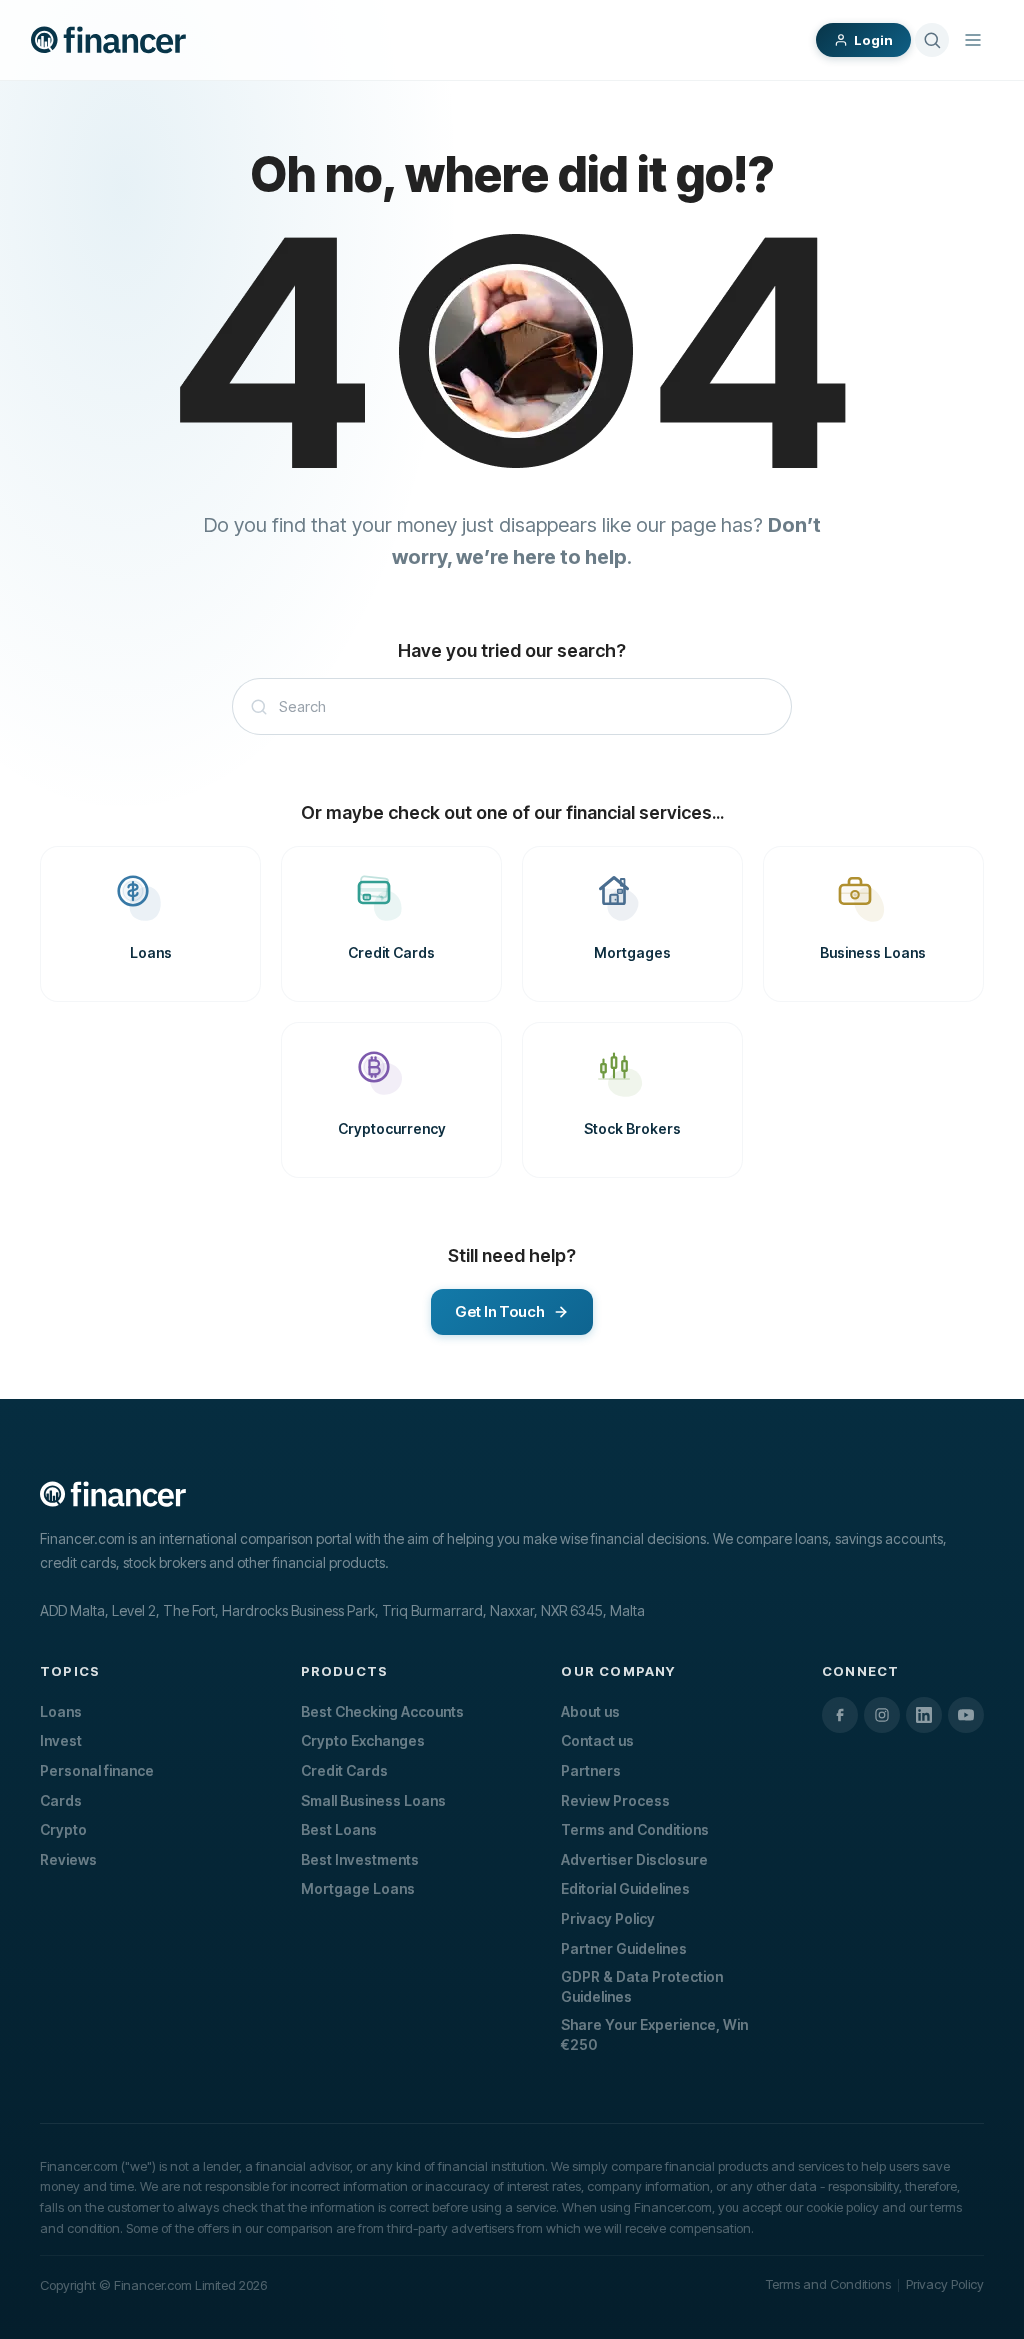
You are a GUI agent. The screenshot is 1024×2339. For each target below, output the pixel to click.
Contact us (597, 1740)
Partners (591, 1770)
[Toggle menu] (973, 40)
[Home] (108, 40)
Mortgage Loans (358, 1888)
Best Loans (339, 1829)
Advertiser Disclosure (634, 1859)
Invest (61, 1740)
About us (590, 1711)
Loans (61, 1711)
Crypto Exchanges (363, 1740)
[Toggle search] (932, 40)
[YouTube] (966, 1715)
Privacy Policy (608, 1918)
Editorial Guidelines (625, 1888)
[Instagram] (882, 1715)
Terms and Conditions (635, 1829)
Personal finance (97, 1770)
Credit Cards (344, 1770)
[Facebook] (840, 1715)
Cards (61, 1800)
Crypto (63, 1829)
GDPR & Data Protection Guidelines (642, 1986)
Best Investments (360, 1859)
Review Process (615, 1800)
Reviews (68, 1859)
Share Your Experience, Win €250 (654, 2034)
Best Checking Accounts (382, 1711)
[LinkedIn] (924, 1715)
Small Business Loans (373, 1800)
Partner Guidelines (624, 1948)
